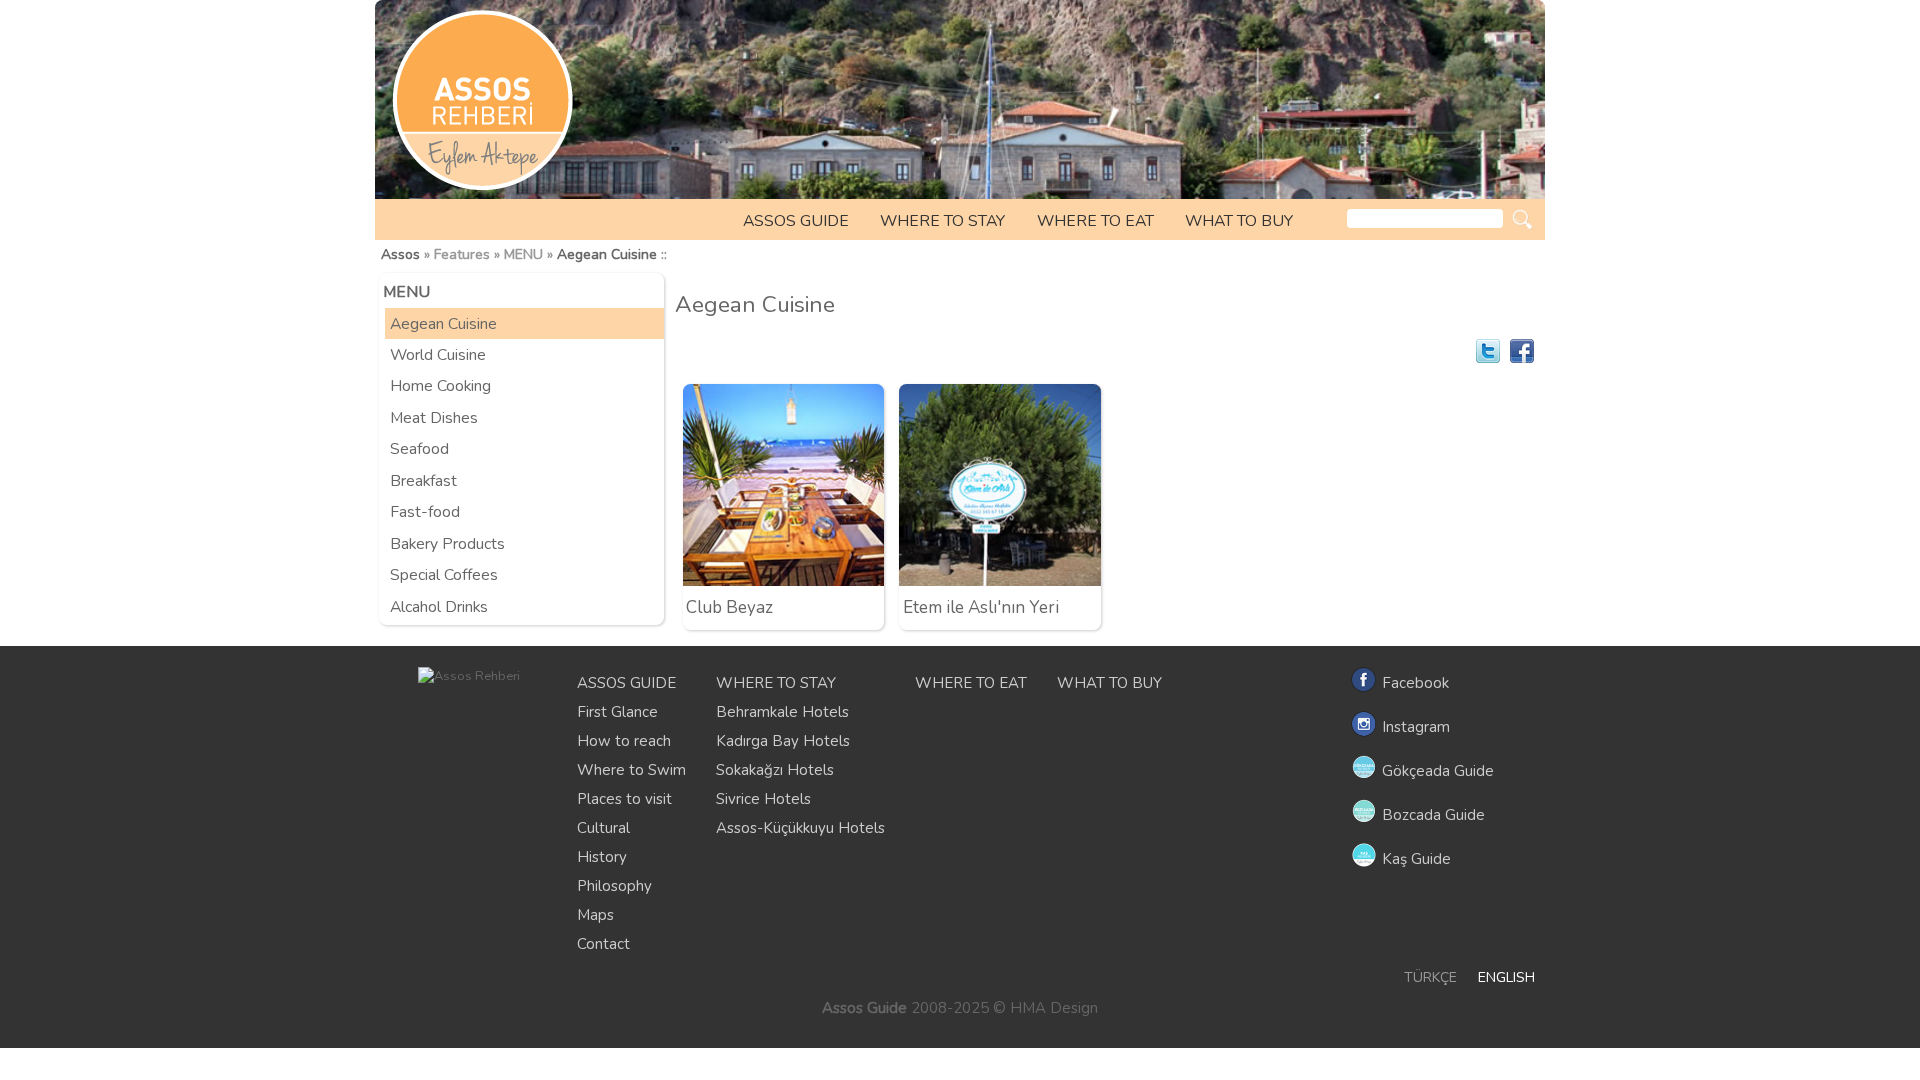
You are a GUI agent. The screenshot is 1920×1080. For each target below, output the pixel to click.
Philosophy (614, 886)
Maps (595, 915)
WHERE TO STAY (942, 221)
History (602, 857)
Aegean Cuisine (607, 254)
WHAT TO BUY (1239, 221)
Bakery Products (447, 544)
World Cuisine (438, 355)
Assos (400, 254)
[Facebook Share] (1522, 351)
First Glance (617, 712)
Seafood (419, 449)
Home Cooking (440, 386)
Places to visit (624, 799)
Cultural (603, 828)
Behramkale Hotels (782, 712)
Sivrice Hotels (763, 799)
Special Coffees (444, 575)
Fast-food (425, 512)
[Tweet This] (1488, 351)
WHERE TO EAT (1095, 221)
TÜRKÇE (1430, 977)
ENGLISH (1506, 977)
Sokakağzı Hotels (775, 770)
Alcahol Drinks (439, 607)
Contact (603, 944)
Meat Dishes (434, 418)
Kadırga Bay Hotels (783, 741)
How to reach (624, 741)
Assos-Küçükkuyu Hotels (800, 828)
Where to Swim (631, 770)
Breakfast (423, 481)
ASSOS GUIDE (796, 221)
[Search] (1522, 219)
